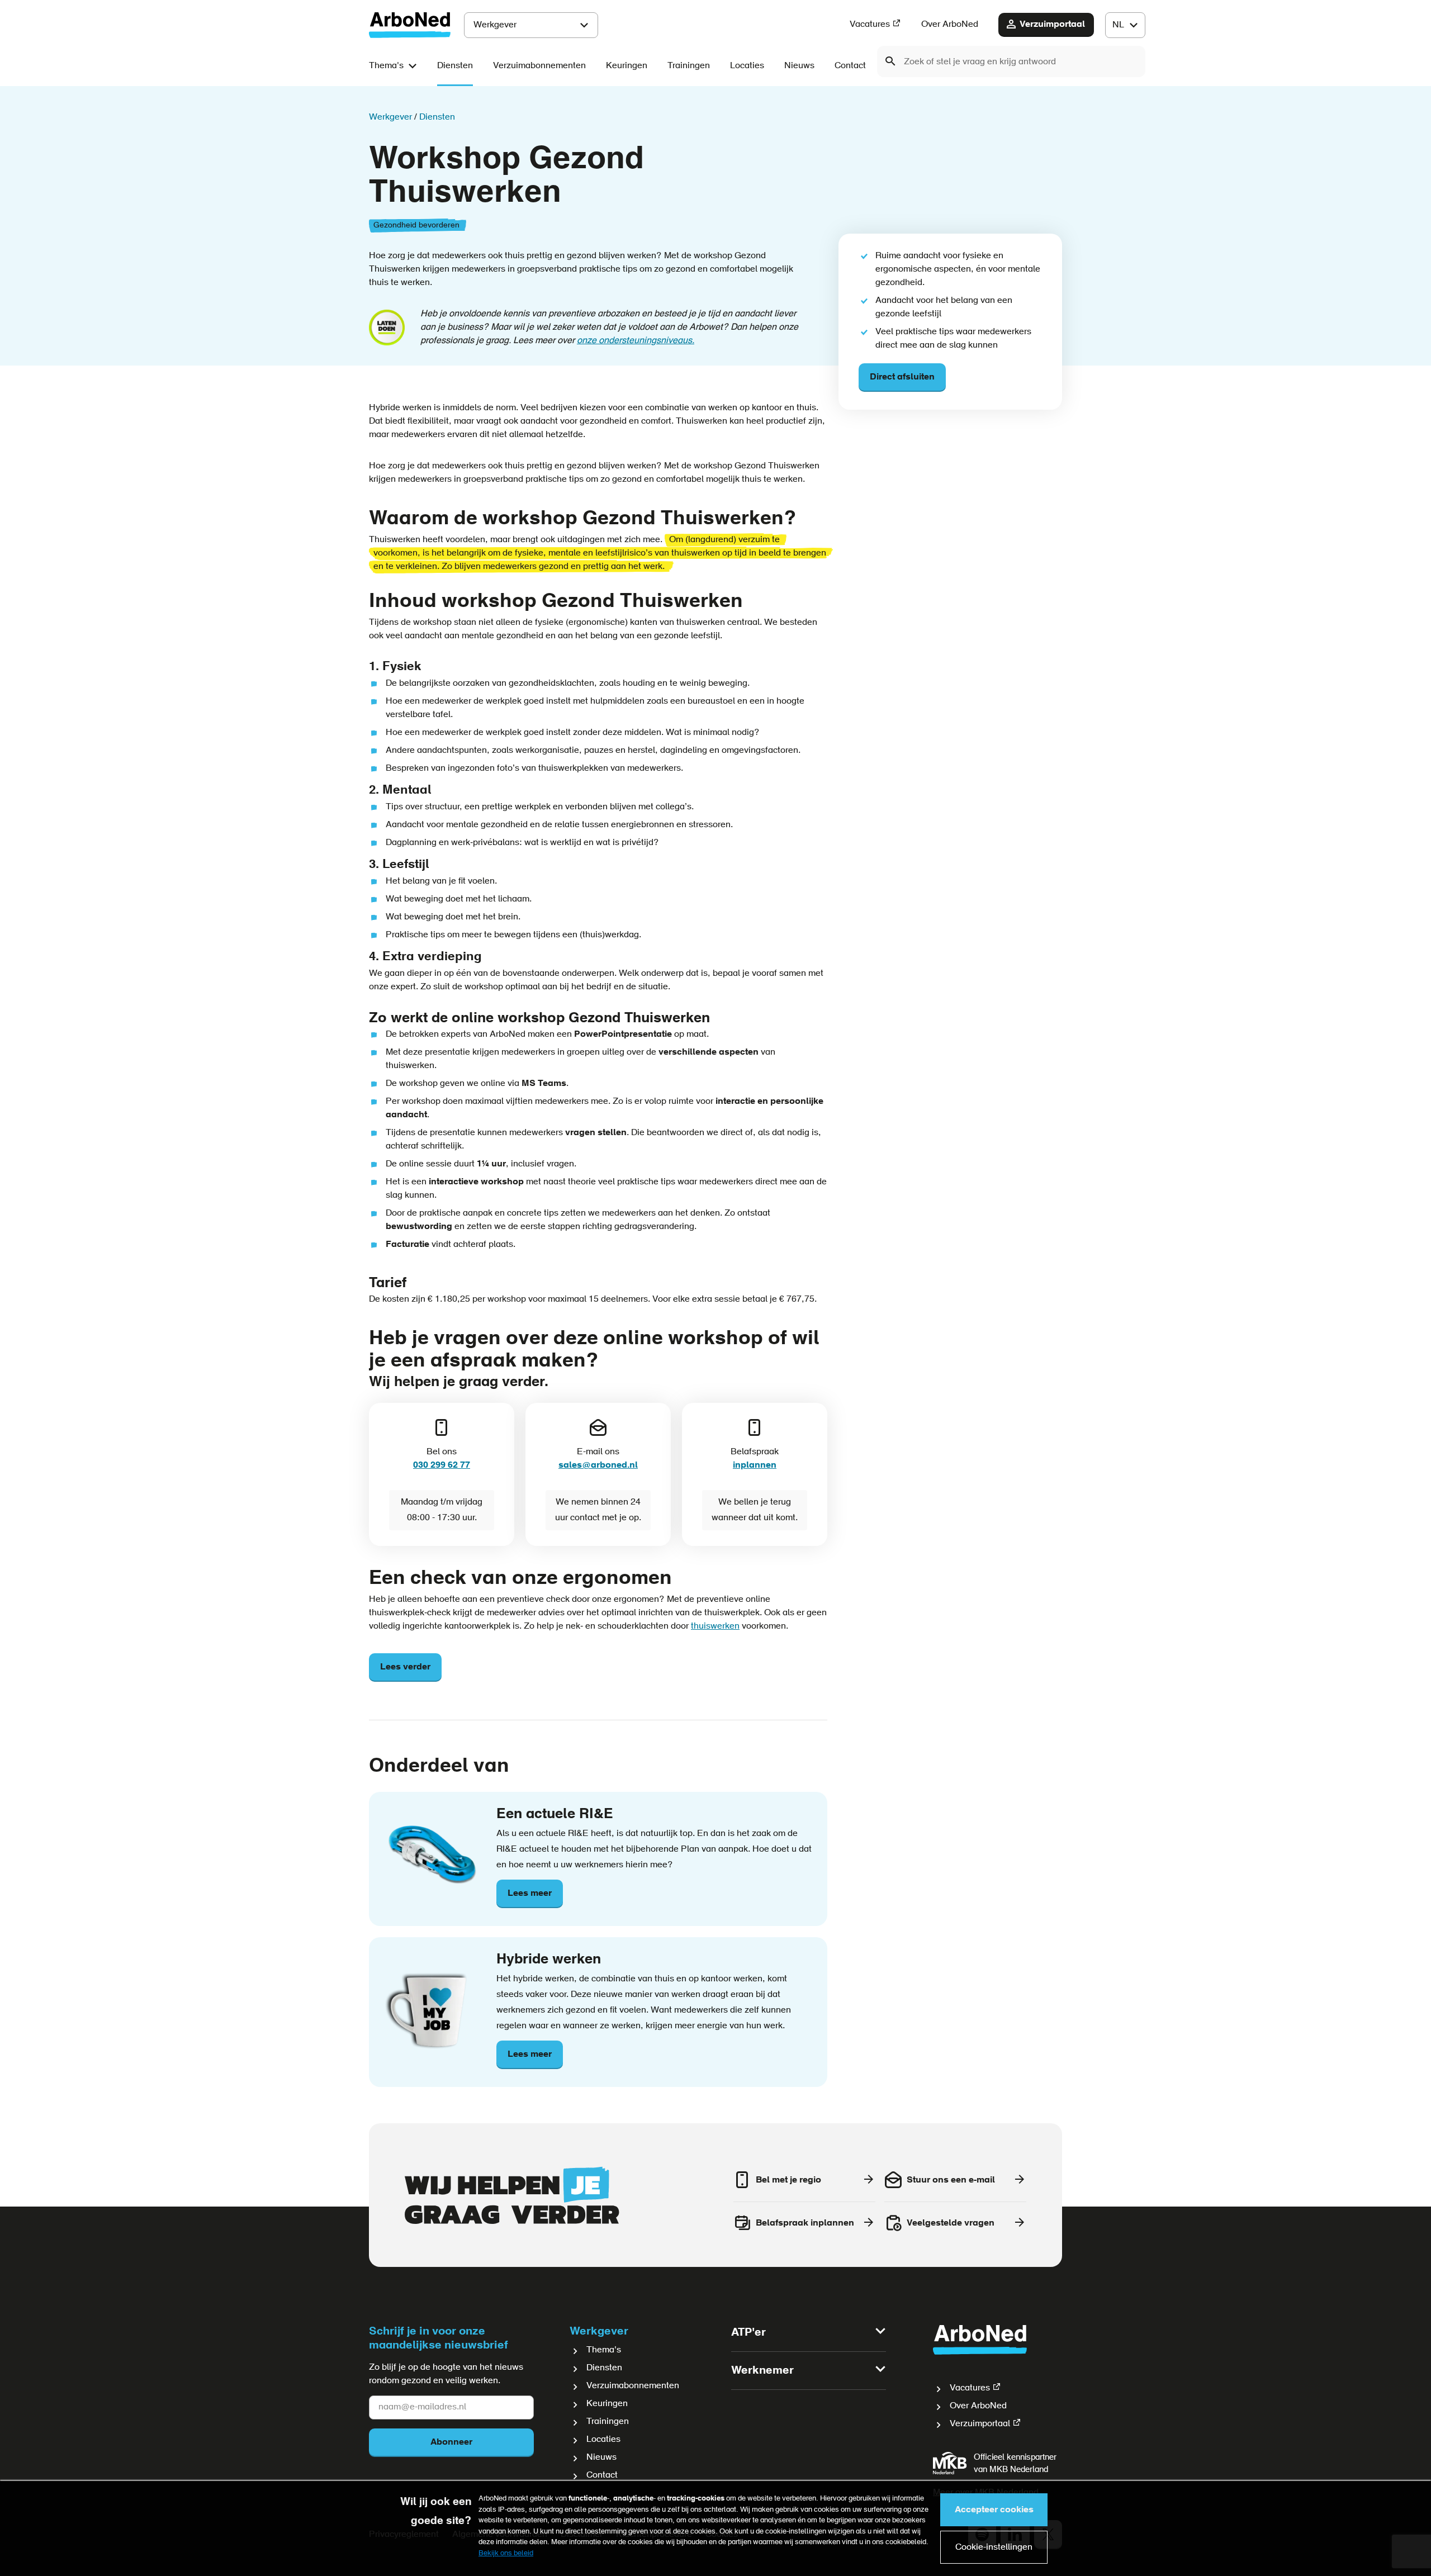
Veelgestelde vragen (951, 2223)
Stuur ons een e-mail (951, 2180)
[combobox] (1011, 61)
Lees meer (530, 1899)
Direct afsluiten (902, 377)
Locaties (747, 66)
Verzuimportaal (1052, 25)
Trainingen (689, 66)
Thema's (386, 66)
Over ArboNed (950, 25)
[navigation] (1125, 25)
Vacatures (870, 25)
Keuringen (627, 66)
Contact (850, 66)
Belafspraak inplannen (805, 2223)
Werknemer (762, 2371)
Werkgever (495, 25)
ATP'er (748, 2333)
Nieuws (799, 66)
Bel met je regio (788, 2180)
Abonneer (451, 2442)
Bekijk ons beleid (506, 2553)
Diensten (455, 66)
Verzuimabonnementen (539, 66)
